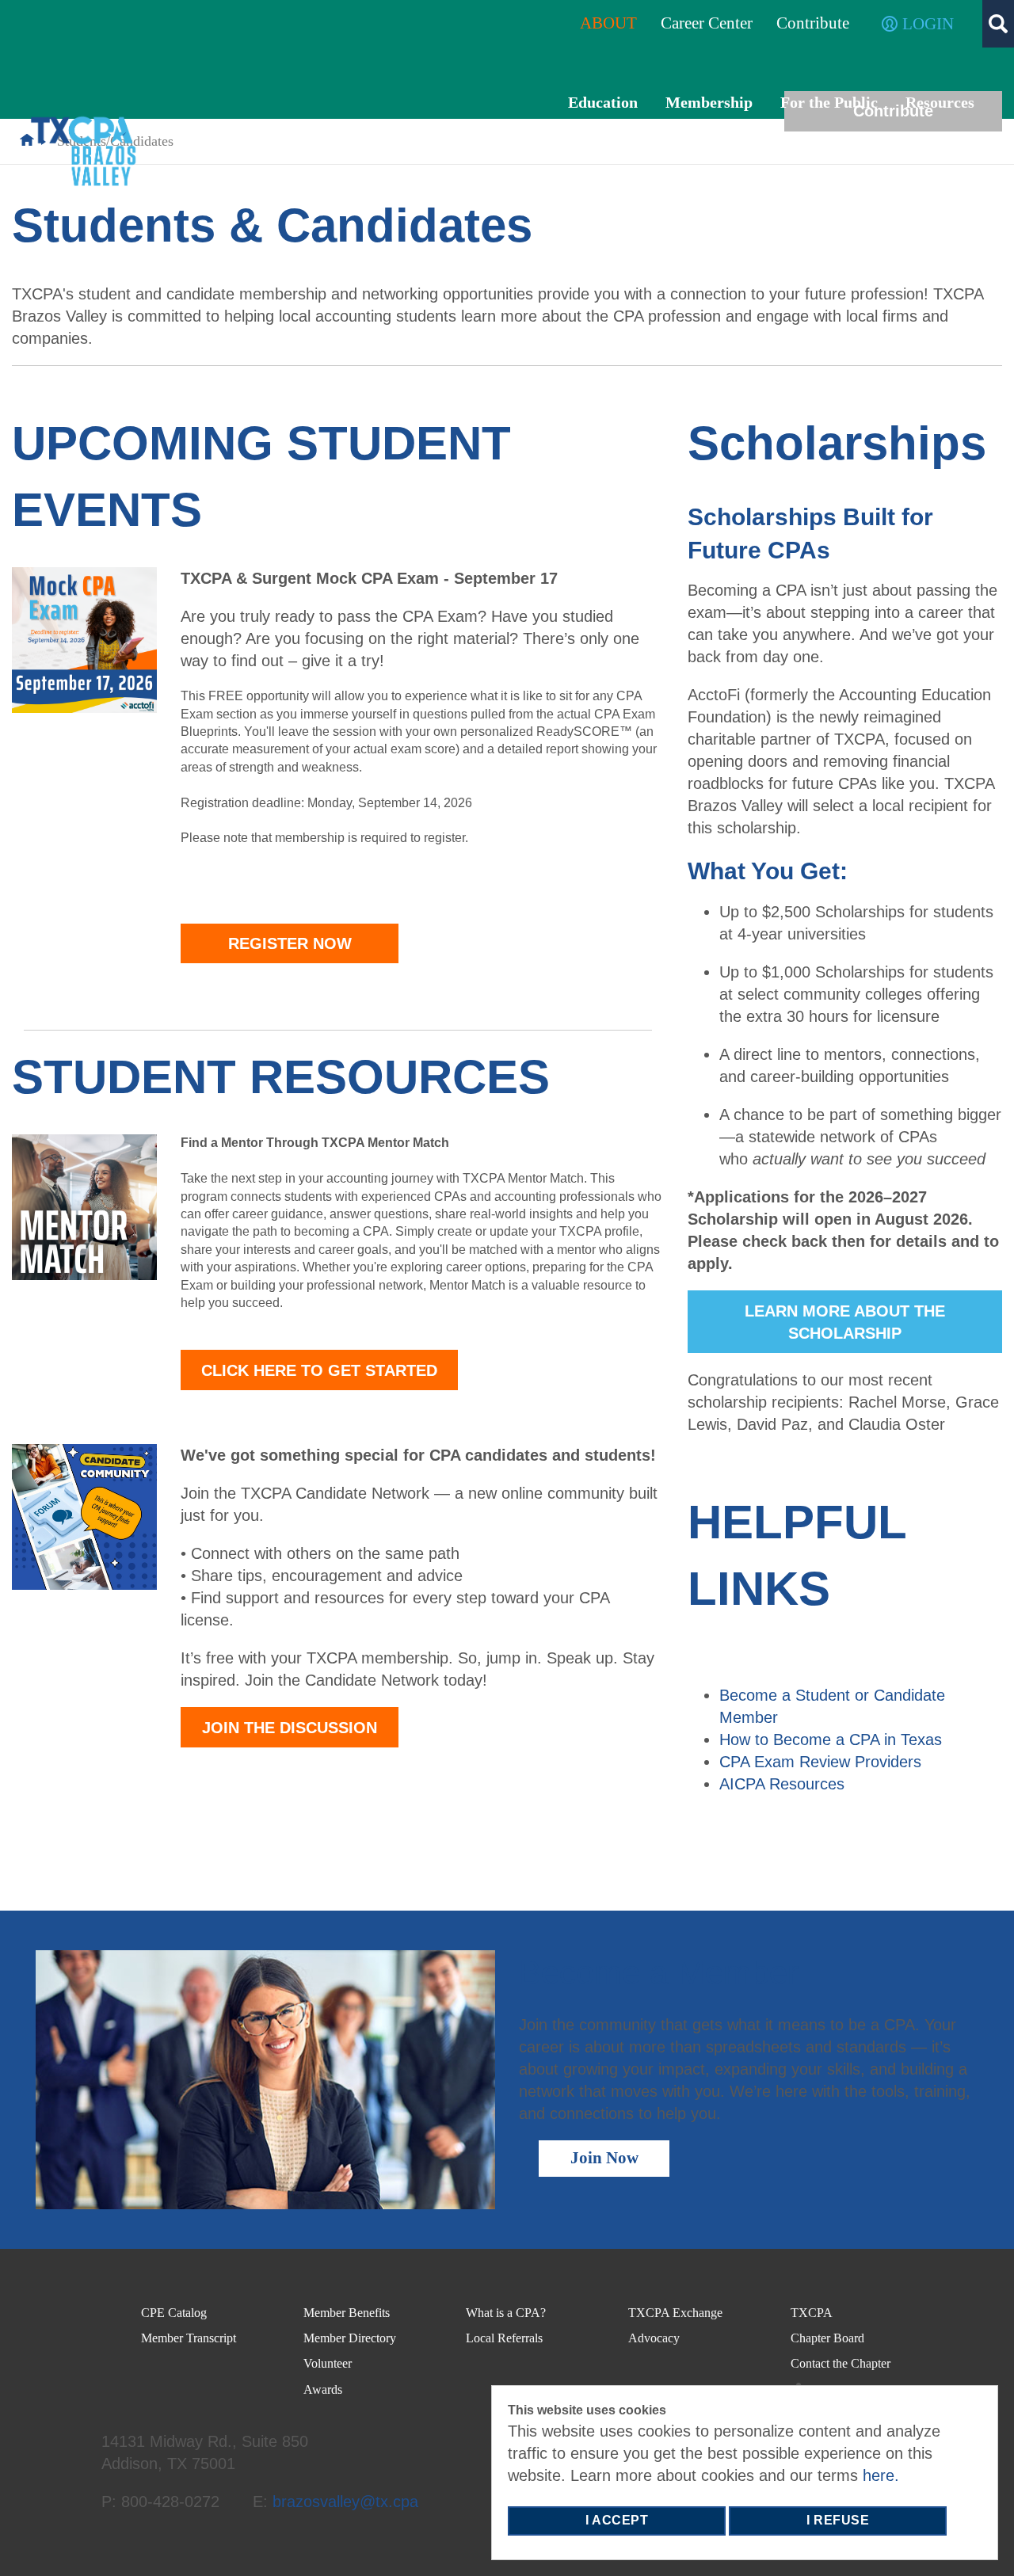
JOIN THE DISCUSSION (290, 1728)
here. (881, 2475)
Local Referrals (504, 2338)
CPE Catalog (174, 2313)
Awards (323, 2389)
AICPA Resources (782, 1784)
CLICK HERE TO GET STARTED (319, 1370)
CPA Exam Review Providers (820, 1762)
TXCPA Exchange (675, 2313)
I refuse (838, 2520)
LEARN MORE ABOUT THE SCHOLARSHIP (845, 1322)
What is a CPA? (506, 2313)
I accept (617, 2520)
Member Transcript (189, 2338)
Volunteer (328, 2363)
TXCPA (812, 2313)
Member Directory (350, 2338)
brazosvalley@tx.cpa (345, 2502)
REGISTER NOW (290, 943)
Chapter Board (827, 2338)
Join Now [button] (604, 2158)
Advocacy (654, 2338)
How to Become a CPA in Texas (831, 1740)
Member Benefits (347, 2313)
